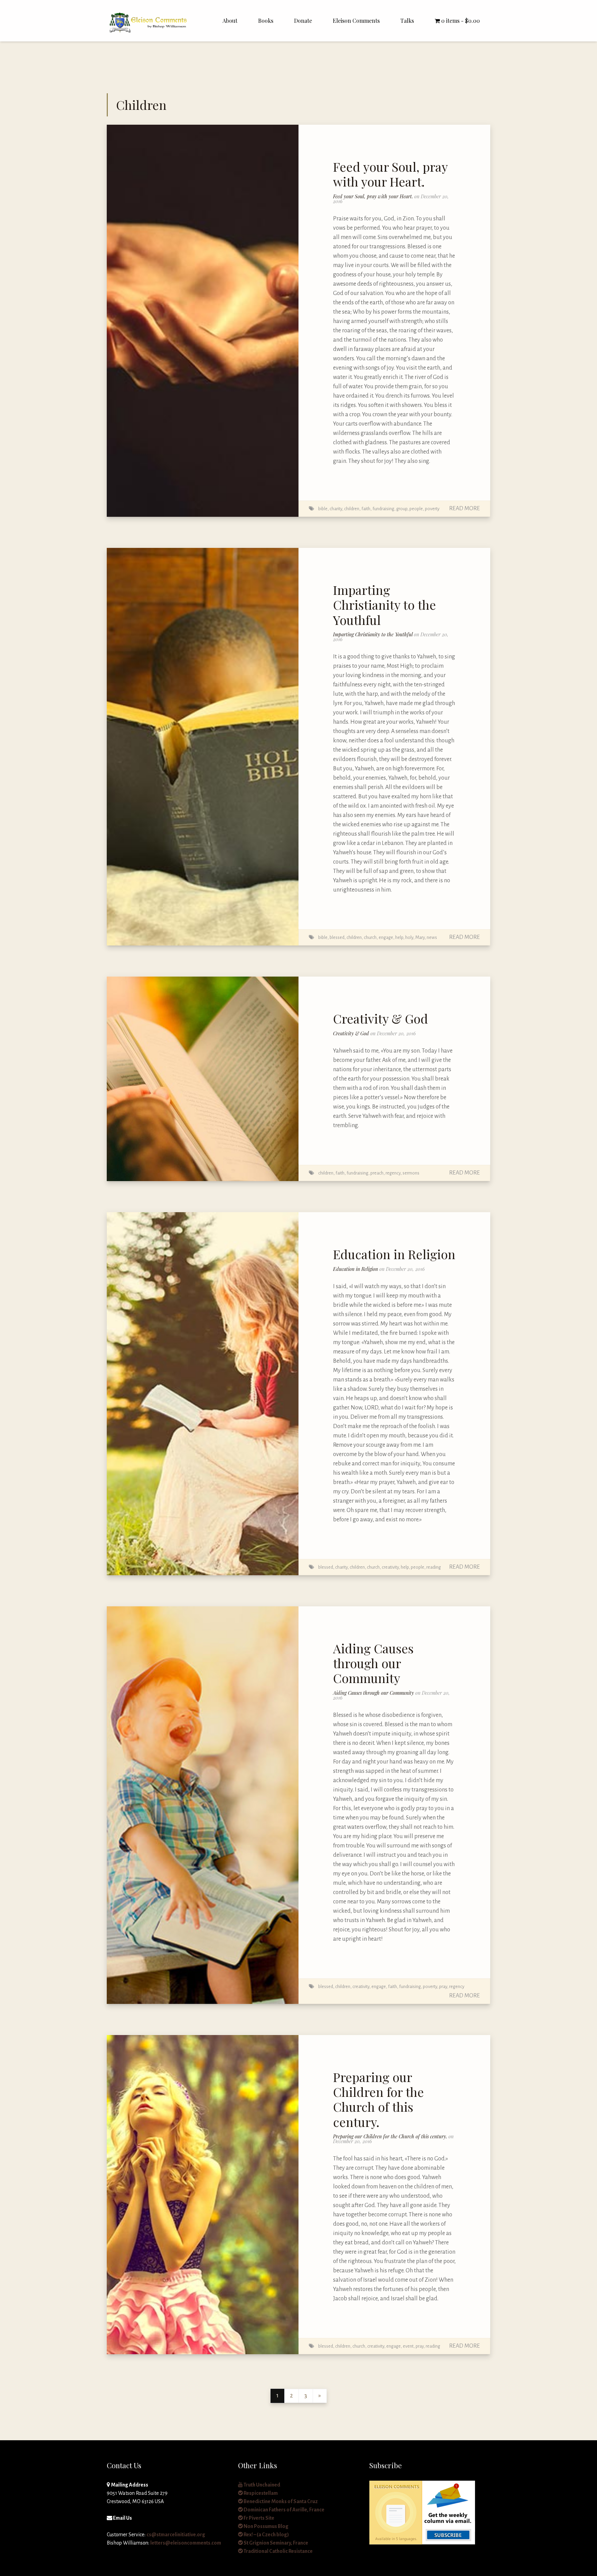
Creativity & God (381, 1018)
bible (323, 509)
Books (266, 21)
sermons (411, 1173)
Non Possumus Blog (266, 2526)
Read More (465, 508)
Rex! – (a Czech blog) (266, 2535)
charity (336, 509)
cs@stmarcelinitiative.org (176, 2535)
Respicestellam (260, 2493)
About (230, 21)
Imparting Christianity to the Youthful (385, 605)
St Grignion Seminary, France (276, 2543)
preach (377, 1173)
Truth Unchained (262, 2485)
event (408, 2346)
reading (434, 1567)
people (416, 509)
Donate (303, 21)
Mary (420, 937)
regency (393, 1173)
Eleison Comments (356, 21)
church (370, 937)
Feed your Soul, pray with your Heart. (390, 174)
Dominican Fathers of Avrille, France (284, 2510)
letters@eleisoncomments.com (186, 2543)
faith (366, 509)
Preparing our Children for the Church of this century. (378, 2099)
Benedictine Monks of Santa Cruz (280, 2501)
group (402, 509)
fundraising (383, 509)
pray (443, 1986)
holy (409, 937)
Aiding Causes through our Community (373, 1663)
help (399, 937)
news (432, 937)
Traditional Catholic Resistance (278, 2551)
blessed (337, 937)
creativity (390, 1567)
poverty (432, 509)
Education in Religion (394, 1254)
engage (386, 937)
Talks (407, 21)
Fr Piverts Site (259, 2518)
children (352, 509)
